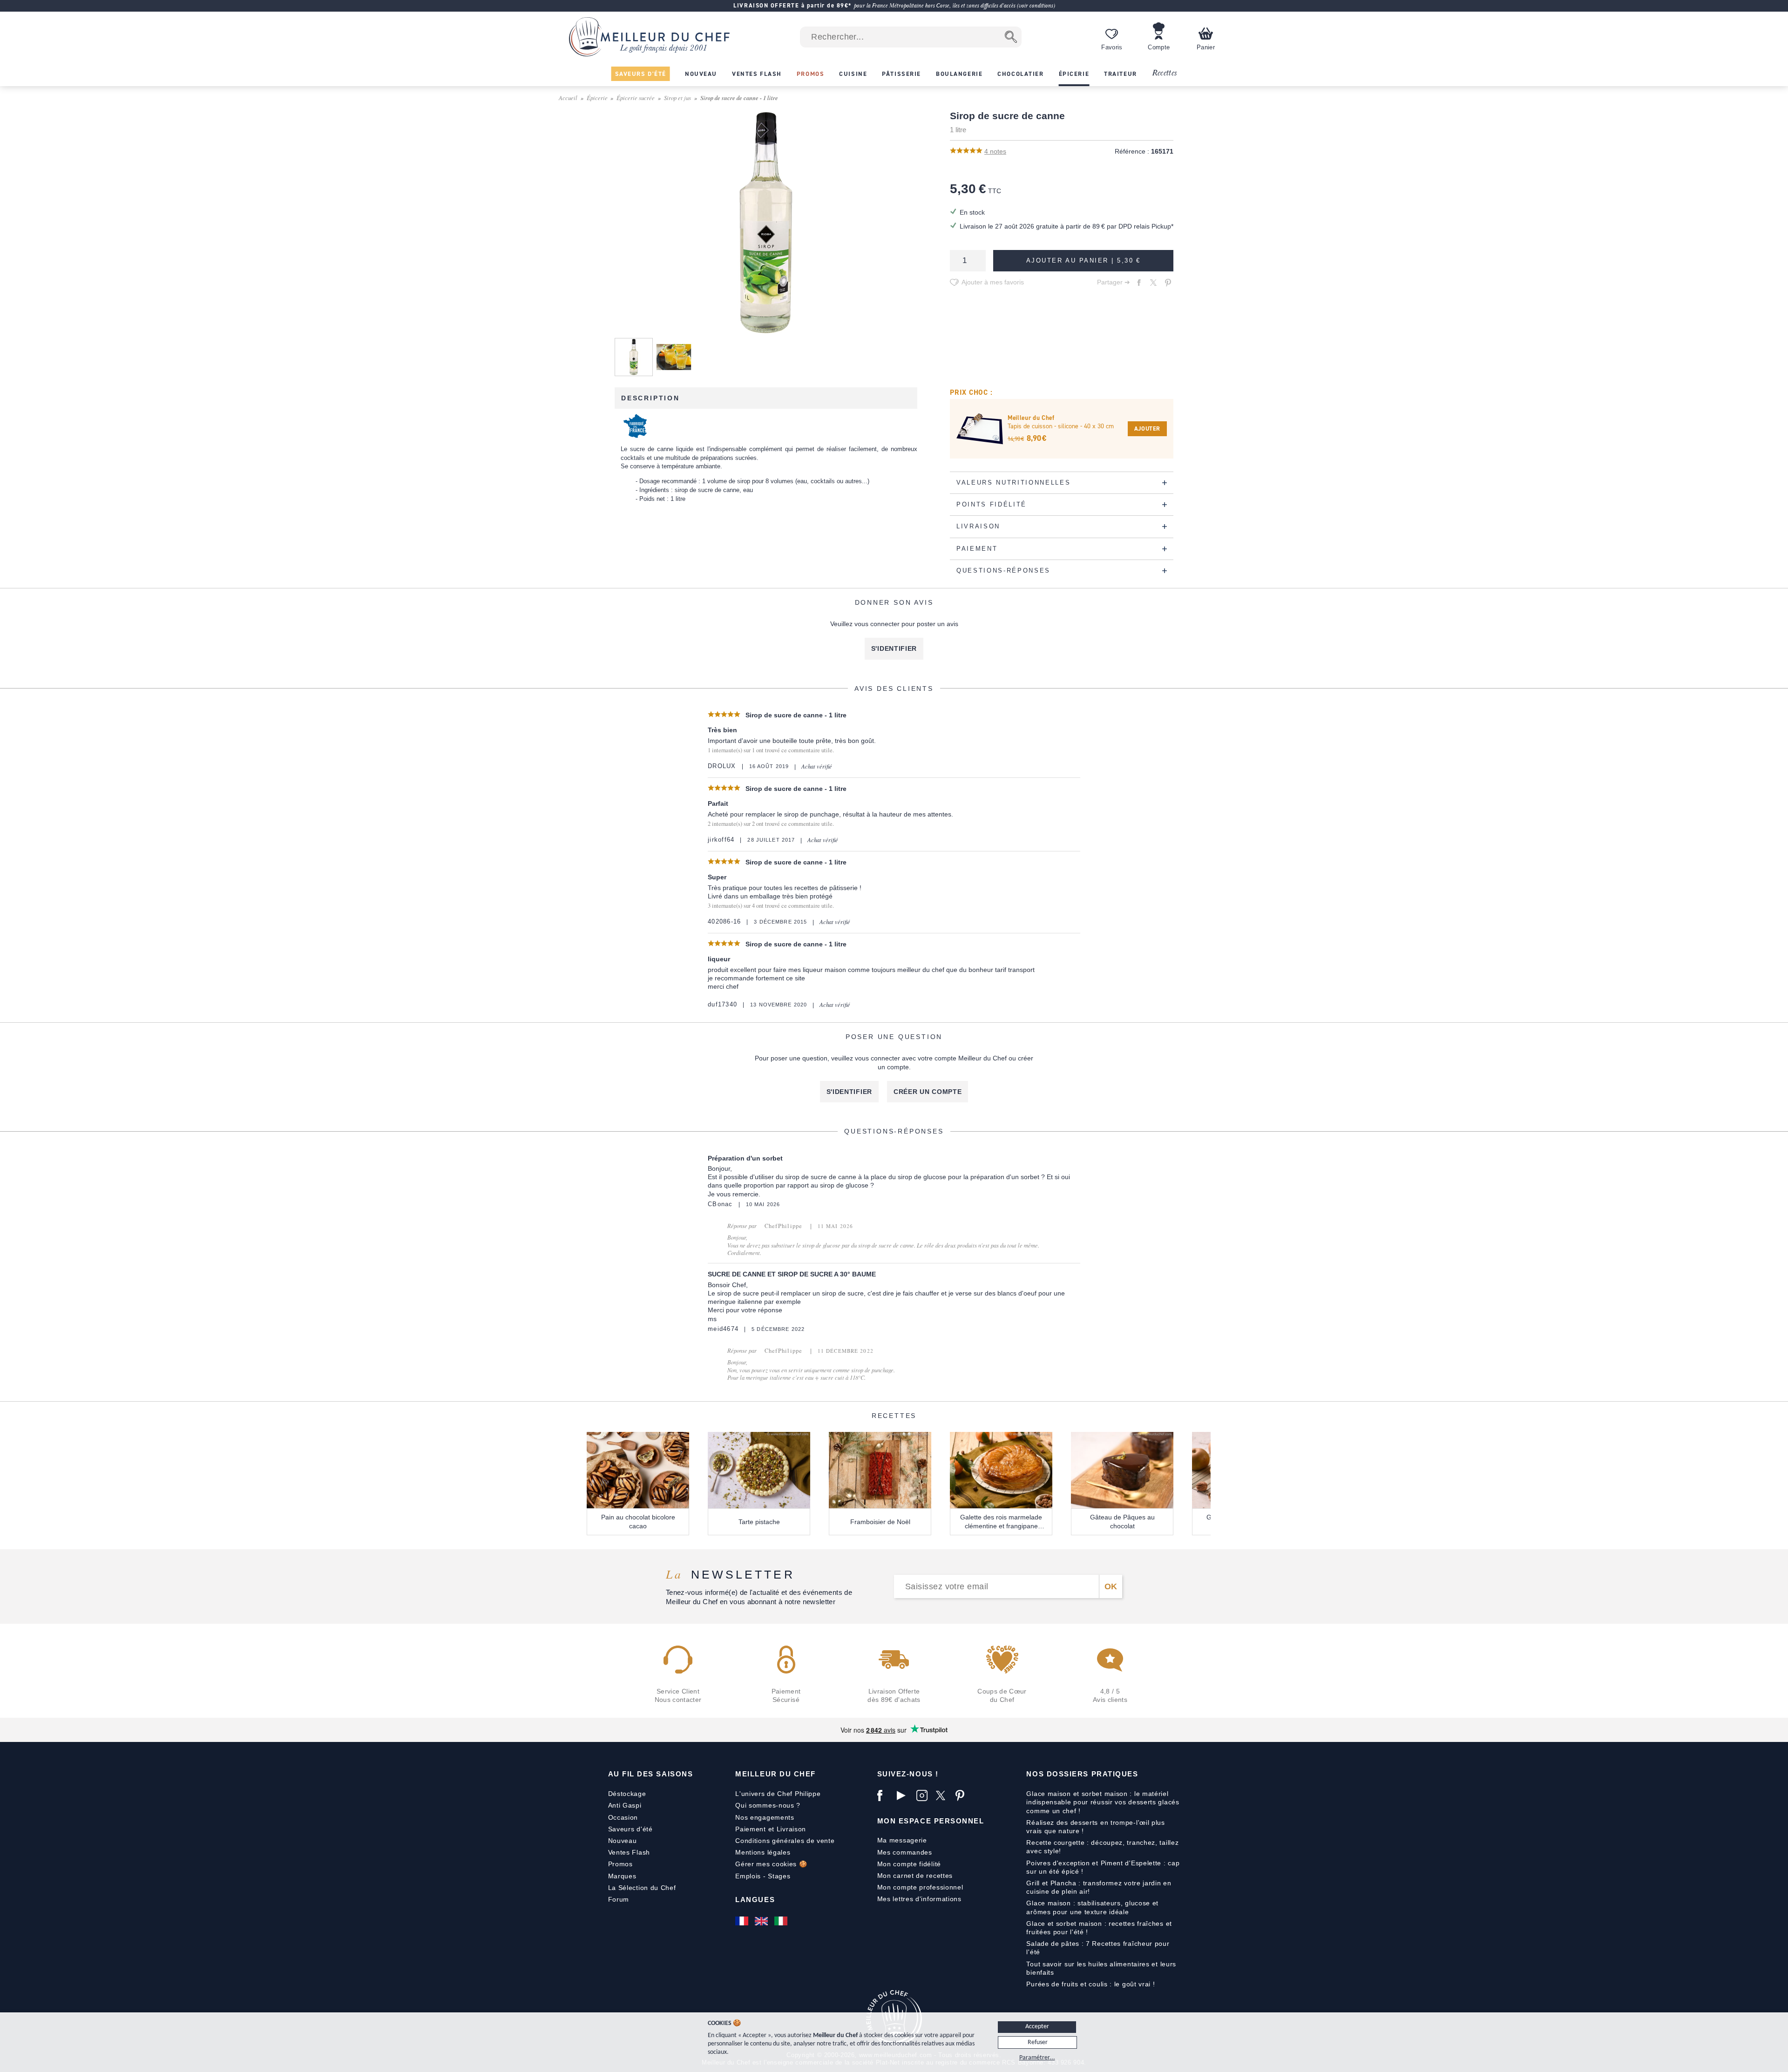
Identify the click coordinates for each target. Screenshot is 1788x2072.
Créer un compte (928, 1092)
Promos (620, 1864)
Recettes (1165, 73)
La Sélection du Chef (642, 1888)
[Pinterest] (963, 1795)
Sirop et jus (677, 98)
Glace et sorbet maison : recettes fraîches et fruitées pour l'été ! (1099, 1928)
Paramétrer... (1037, 2058)
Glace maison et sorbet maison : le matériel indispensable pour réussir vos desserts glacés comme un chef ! (1103, 1802)
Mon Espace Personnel (931, 1821)
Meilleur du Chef (775, 1774)
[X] (943, 1795)
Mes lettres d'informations (919, 1899)
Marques (622, 1876)
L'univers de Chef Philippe (778, 1794)
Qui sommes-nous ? (768, 1805)
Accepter (1037, 2027)
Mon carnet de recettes (915, 1876)
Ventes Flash (629, 1852)
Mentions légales (763, 1852)
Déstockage (627, 1794)
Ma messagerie (902, 1840)
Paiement (751, 1829)
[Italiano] (782, 1921)
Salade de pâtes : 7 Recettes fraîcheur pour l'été (1098, 1948)
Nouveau (623, 1841)
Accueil (568, 98)
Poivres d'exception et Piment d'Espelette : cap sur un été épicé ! (1103, 1867)
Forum (619, 1899)
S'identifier (894, 648)
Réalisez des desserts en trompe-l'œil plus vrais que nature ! (1095, 1827)
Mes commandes (905, 1852)
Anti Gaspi (625, 1805)
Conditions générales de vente (785, 1841)
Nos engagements (765, 1817)
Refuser (1038, 2042)
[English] (762, 1921)
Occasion (623, 1817)
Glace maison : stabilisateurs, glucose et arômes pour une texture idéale (1092, 1907)
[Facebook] (885, 1795)
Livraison (791, 1829)
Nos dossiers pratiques (1082, 1774)
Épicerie (597, 98)
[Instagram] (924, 1795)
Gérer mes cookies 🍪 (771, 1864)
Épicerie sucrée (636, 98)
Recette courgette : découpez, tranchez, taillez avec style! (1102, 1847)
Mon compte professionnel (920, 1887)
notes (995, 151)
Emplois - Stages (763, 1876)
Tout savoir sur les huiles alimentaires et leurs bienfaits (1101, 1968)
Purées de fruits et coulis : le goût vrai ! (1090, 1984)
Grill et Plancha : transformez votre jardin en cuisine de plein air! (1099, 1887)
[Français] (743, 1921)
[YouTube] (904, 1795)
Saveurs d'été (630, 1829)
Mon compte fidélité (909, 1864)
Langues (755, 1900)
